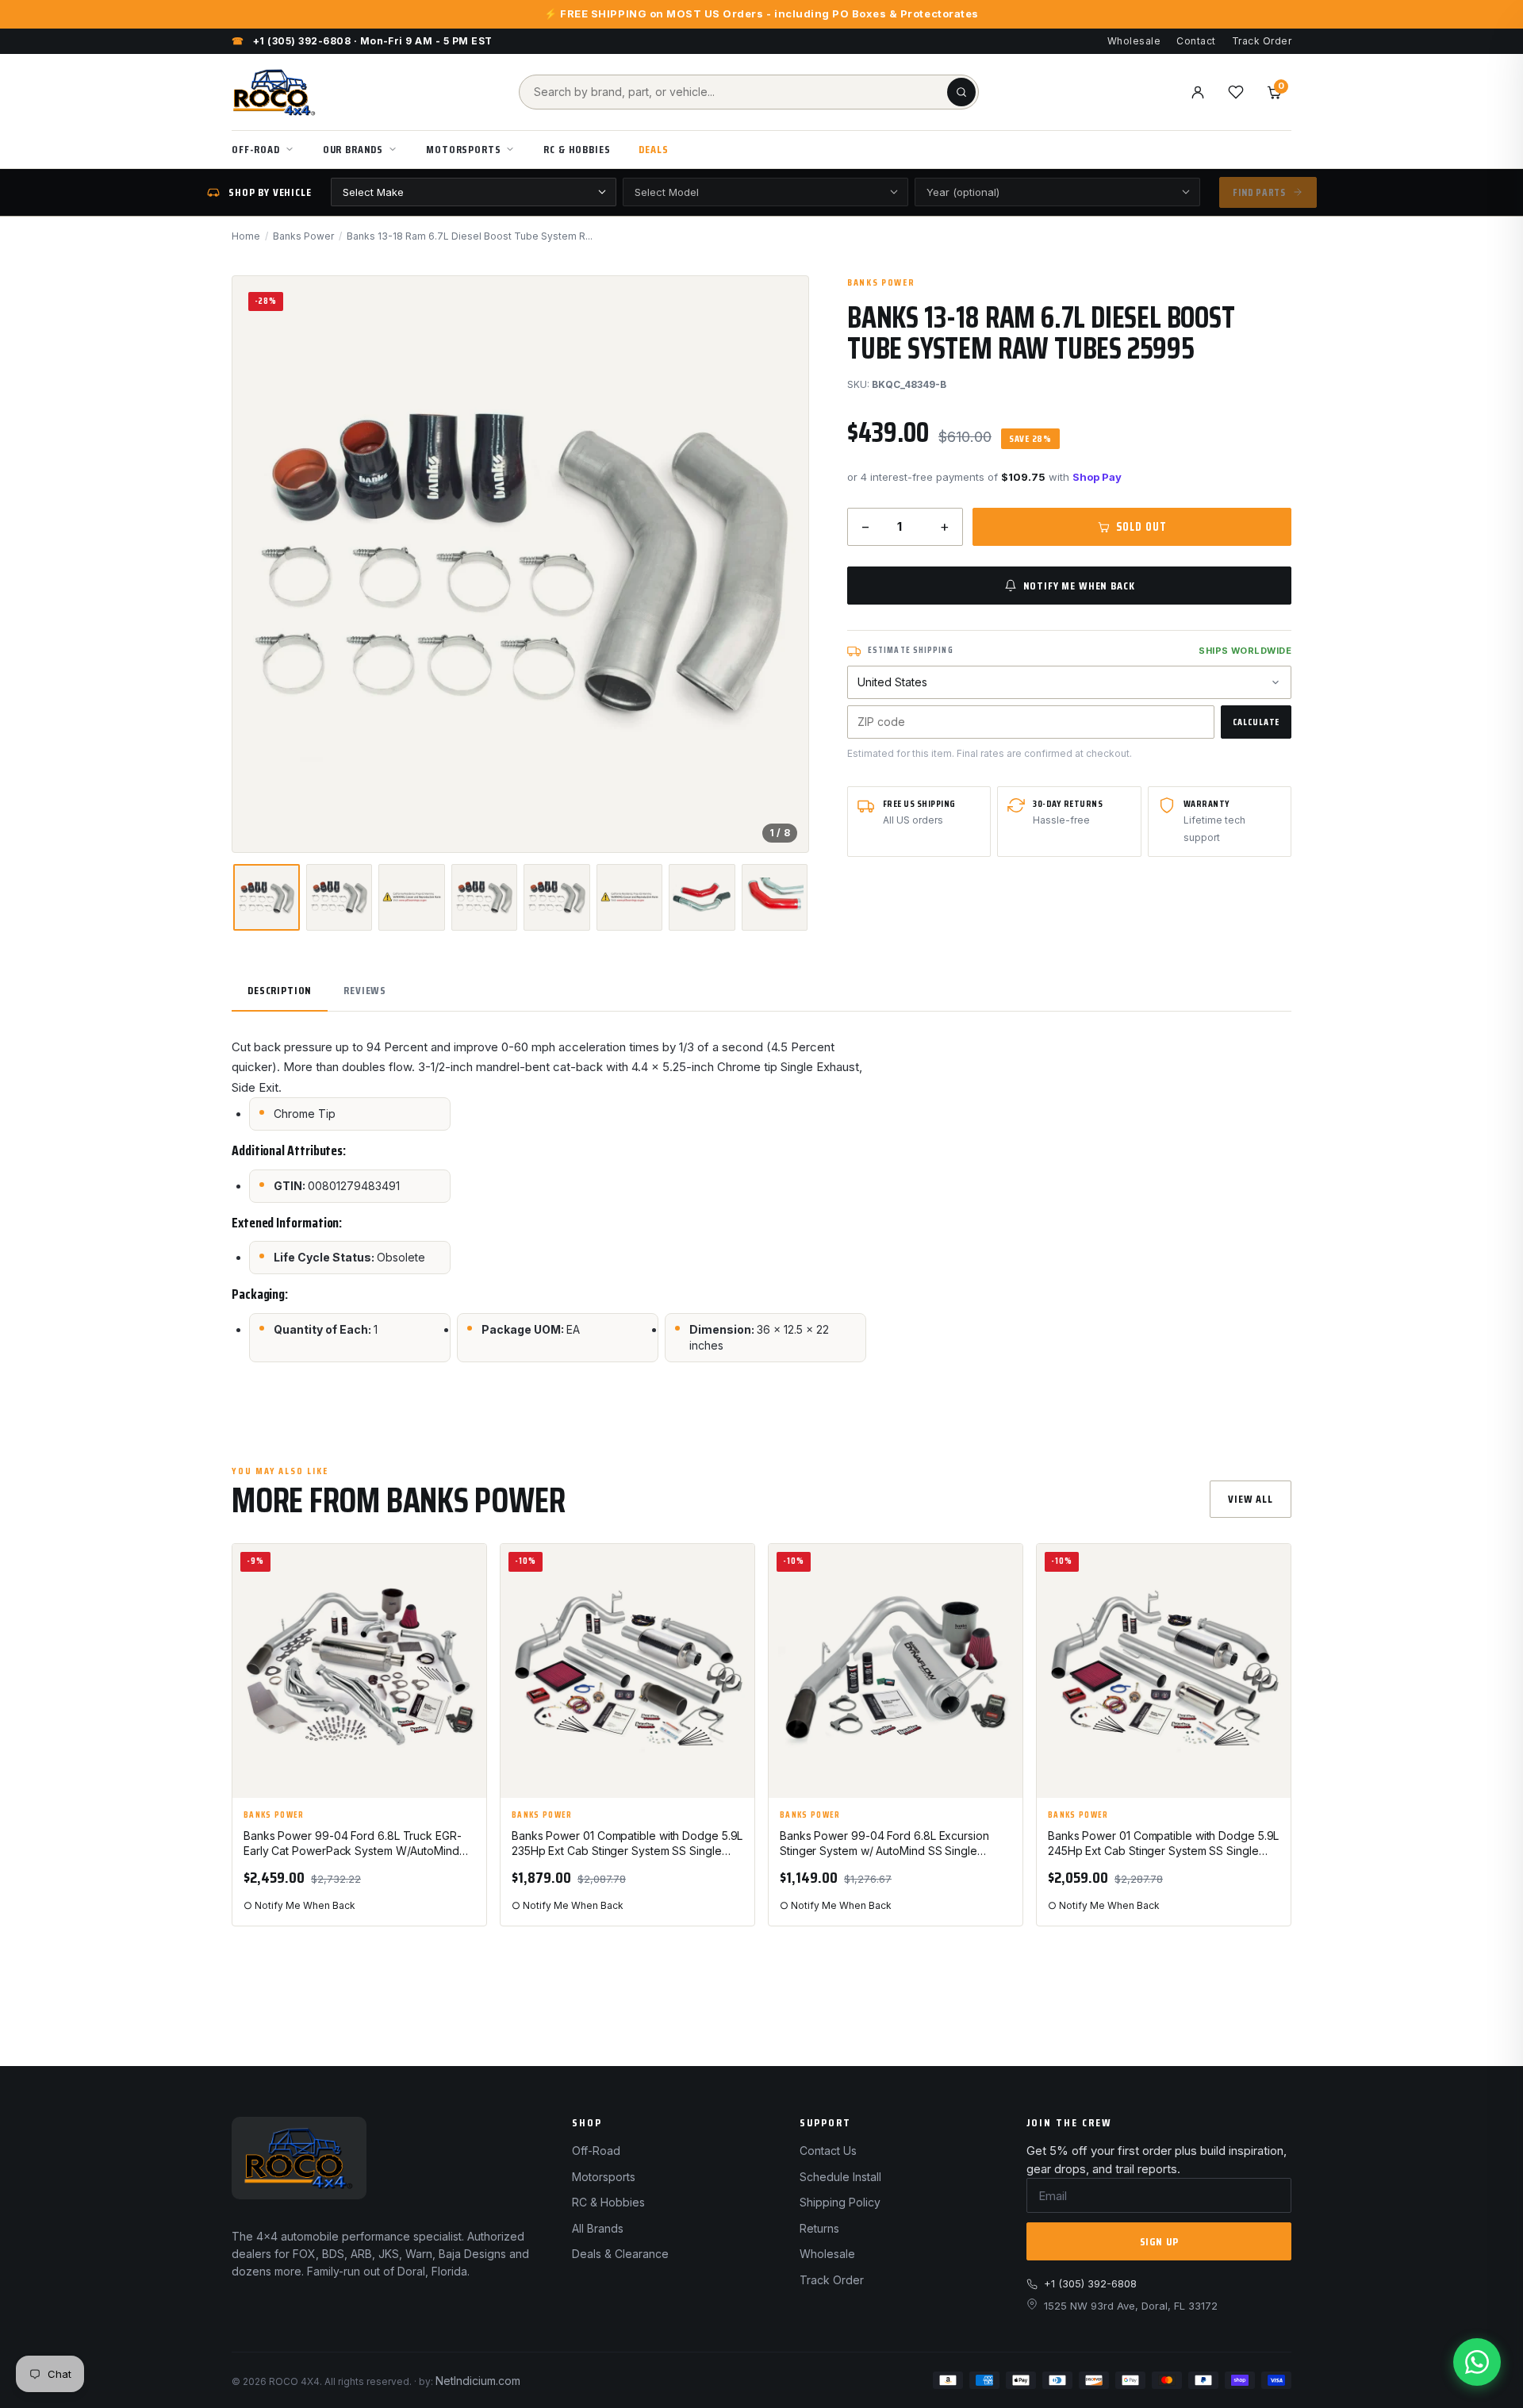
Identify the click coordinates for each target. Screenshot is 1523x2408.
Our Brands (353, 149)
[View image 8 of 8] (775, 897)
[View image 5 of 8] (556, 897)
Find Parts (1259, 192)
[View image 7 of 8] (702, 897)
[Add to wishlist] (467, 1569)
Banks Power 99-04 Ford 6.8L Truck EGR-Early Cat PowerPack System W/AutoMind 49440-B (353, 1844)
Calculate (1256, 722)
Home (246, 236)
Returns (819, 2228)
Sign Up (1159, 2241)
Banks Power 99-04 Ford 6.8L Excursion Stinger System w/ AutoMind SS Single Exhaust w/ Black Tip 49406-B (884, 1844)
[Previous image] (258, 564)
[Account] (1198, 92)
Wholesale (1134, 41)
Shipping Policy (840, 2202)
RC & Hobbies (577, 149)
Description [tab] (280, 990)
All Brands (598, 2228)
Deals (653, 149)
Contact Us (828, 2151)
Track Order (1262, 41)
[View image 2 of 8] (339, 897)
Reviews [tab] (365, 990)
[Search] (961, 92)
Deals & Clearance (620, 2254)
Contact (1196, 41)
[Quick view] (467, 1609)
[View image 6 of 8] (629, 897)
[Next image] (783, 564)
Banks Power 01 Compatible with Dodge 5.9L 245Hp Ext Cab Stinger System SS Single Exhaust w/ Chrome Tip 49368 (1163, 1844)
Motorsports (463, 149)
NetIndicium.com (478, 2381)
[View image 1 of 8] (267, 897)
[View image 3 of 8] (411, 897)
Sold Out (1141, 527)
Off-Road (256, 149)
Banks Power (303, 236)
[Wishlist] (1236, 92)
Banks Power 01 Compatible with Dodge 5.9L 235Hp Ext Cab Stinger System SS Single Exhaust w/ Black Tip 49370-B (627, 1844)
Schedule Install (840, 2177)
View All (1251, 1499)
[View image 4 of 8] (484, 897)
